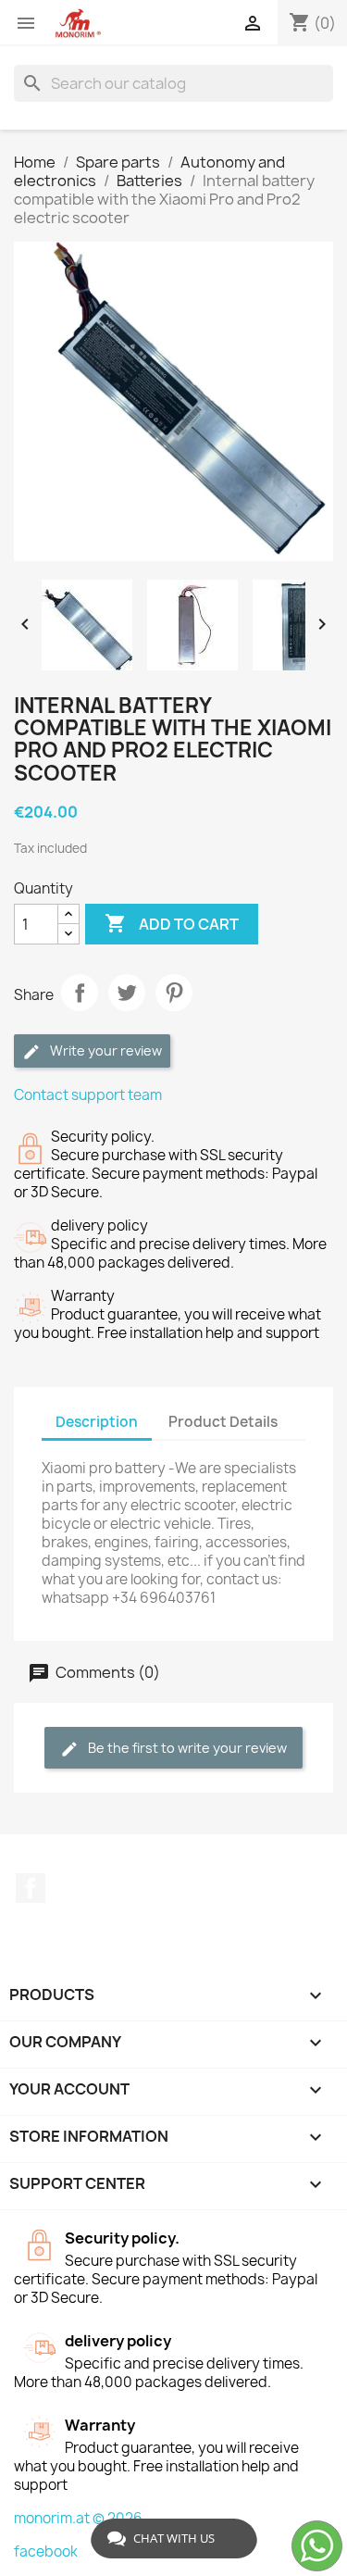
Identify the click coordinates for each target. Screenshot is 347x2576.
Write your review (105, 1050)
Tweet (127, 993)
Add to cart (172, 923)
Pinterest (174, 993)
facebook (46, 2551)
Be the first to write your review (186, 1748)
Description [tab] (97, 1422)
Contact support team (88, 1095)
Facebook (31, 1888)
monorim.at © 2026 (78, 2518)
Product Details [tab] (223, 1422)
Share (80, 993)
